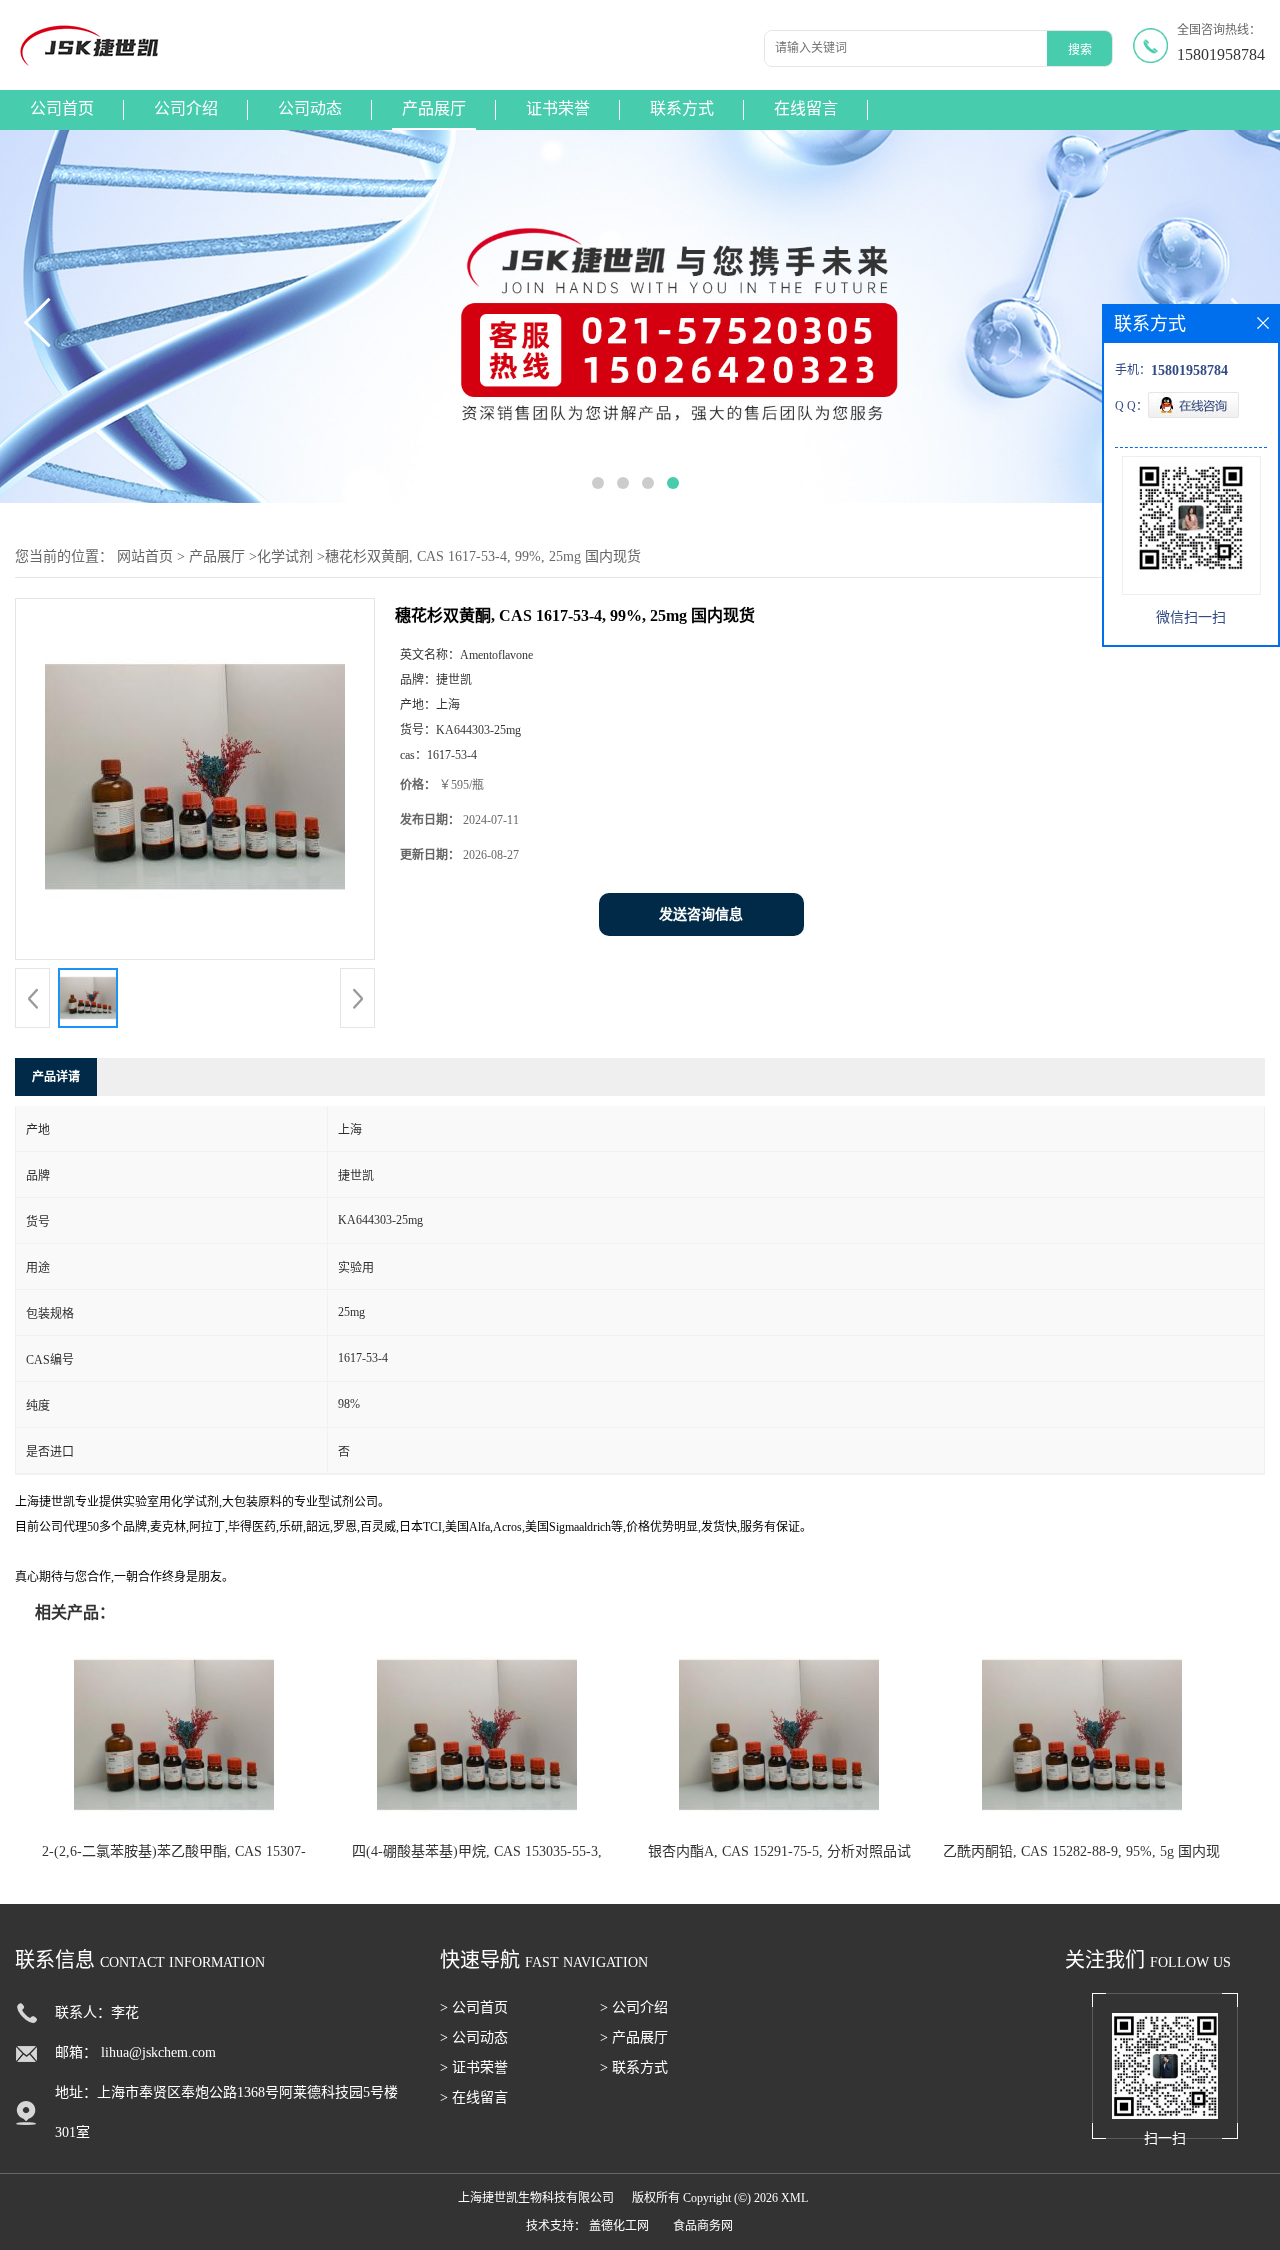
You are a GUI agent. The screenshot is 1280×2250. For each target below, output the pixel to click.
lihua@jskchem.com (158, 2052)
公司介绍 (186, 108)
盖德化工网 (619, 2226)
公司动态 (310, 108)
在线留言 (806, 108)
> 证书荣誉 (474, 2067)
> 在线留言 (474, 2097)
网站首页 (145, 556)
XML (794, 2198)
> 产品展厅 (634, 2037)
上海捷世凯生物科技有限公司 (536, 2198)
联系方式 (682, 108)
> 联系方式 (634, 2067)
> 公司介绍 (634, 2007)
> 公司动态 (474, 2037)
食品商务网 (703, 2226)
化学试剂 (285, 556)
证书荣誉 (558, 108)
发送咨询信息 (701, 914)
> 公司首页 (474, 2007)
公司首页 (62, 108)
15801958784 (1221, 54)
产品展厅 (434, 108)
